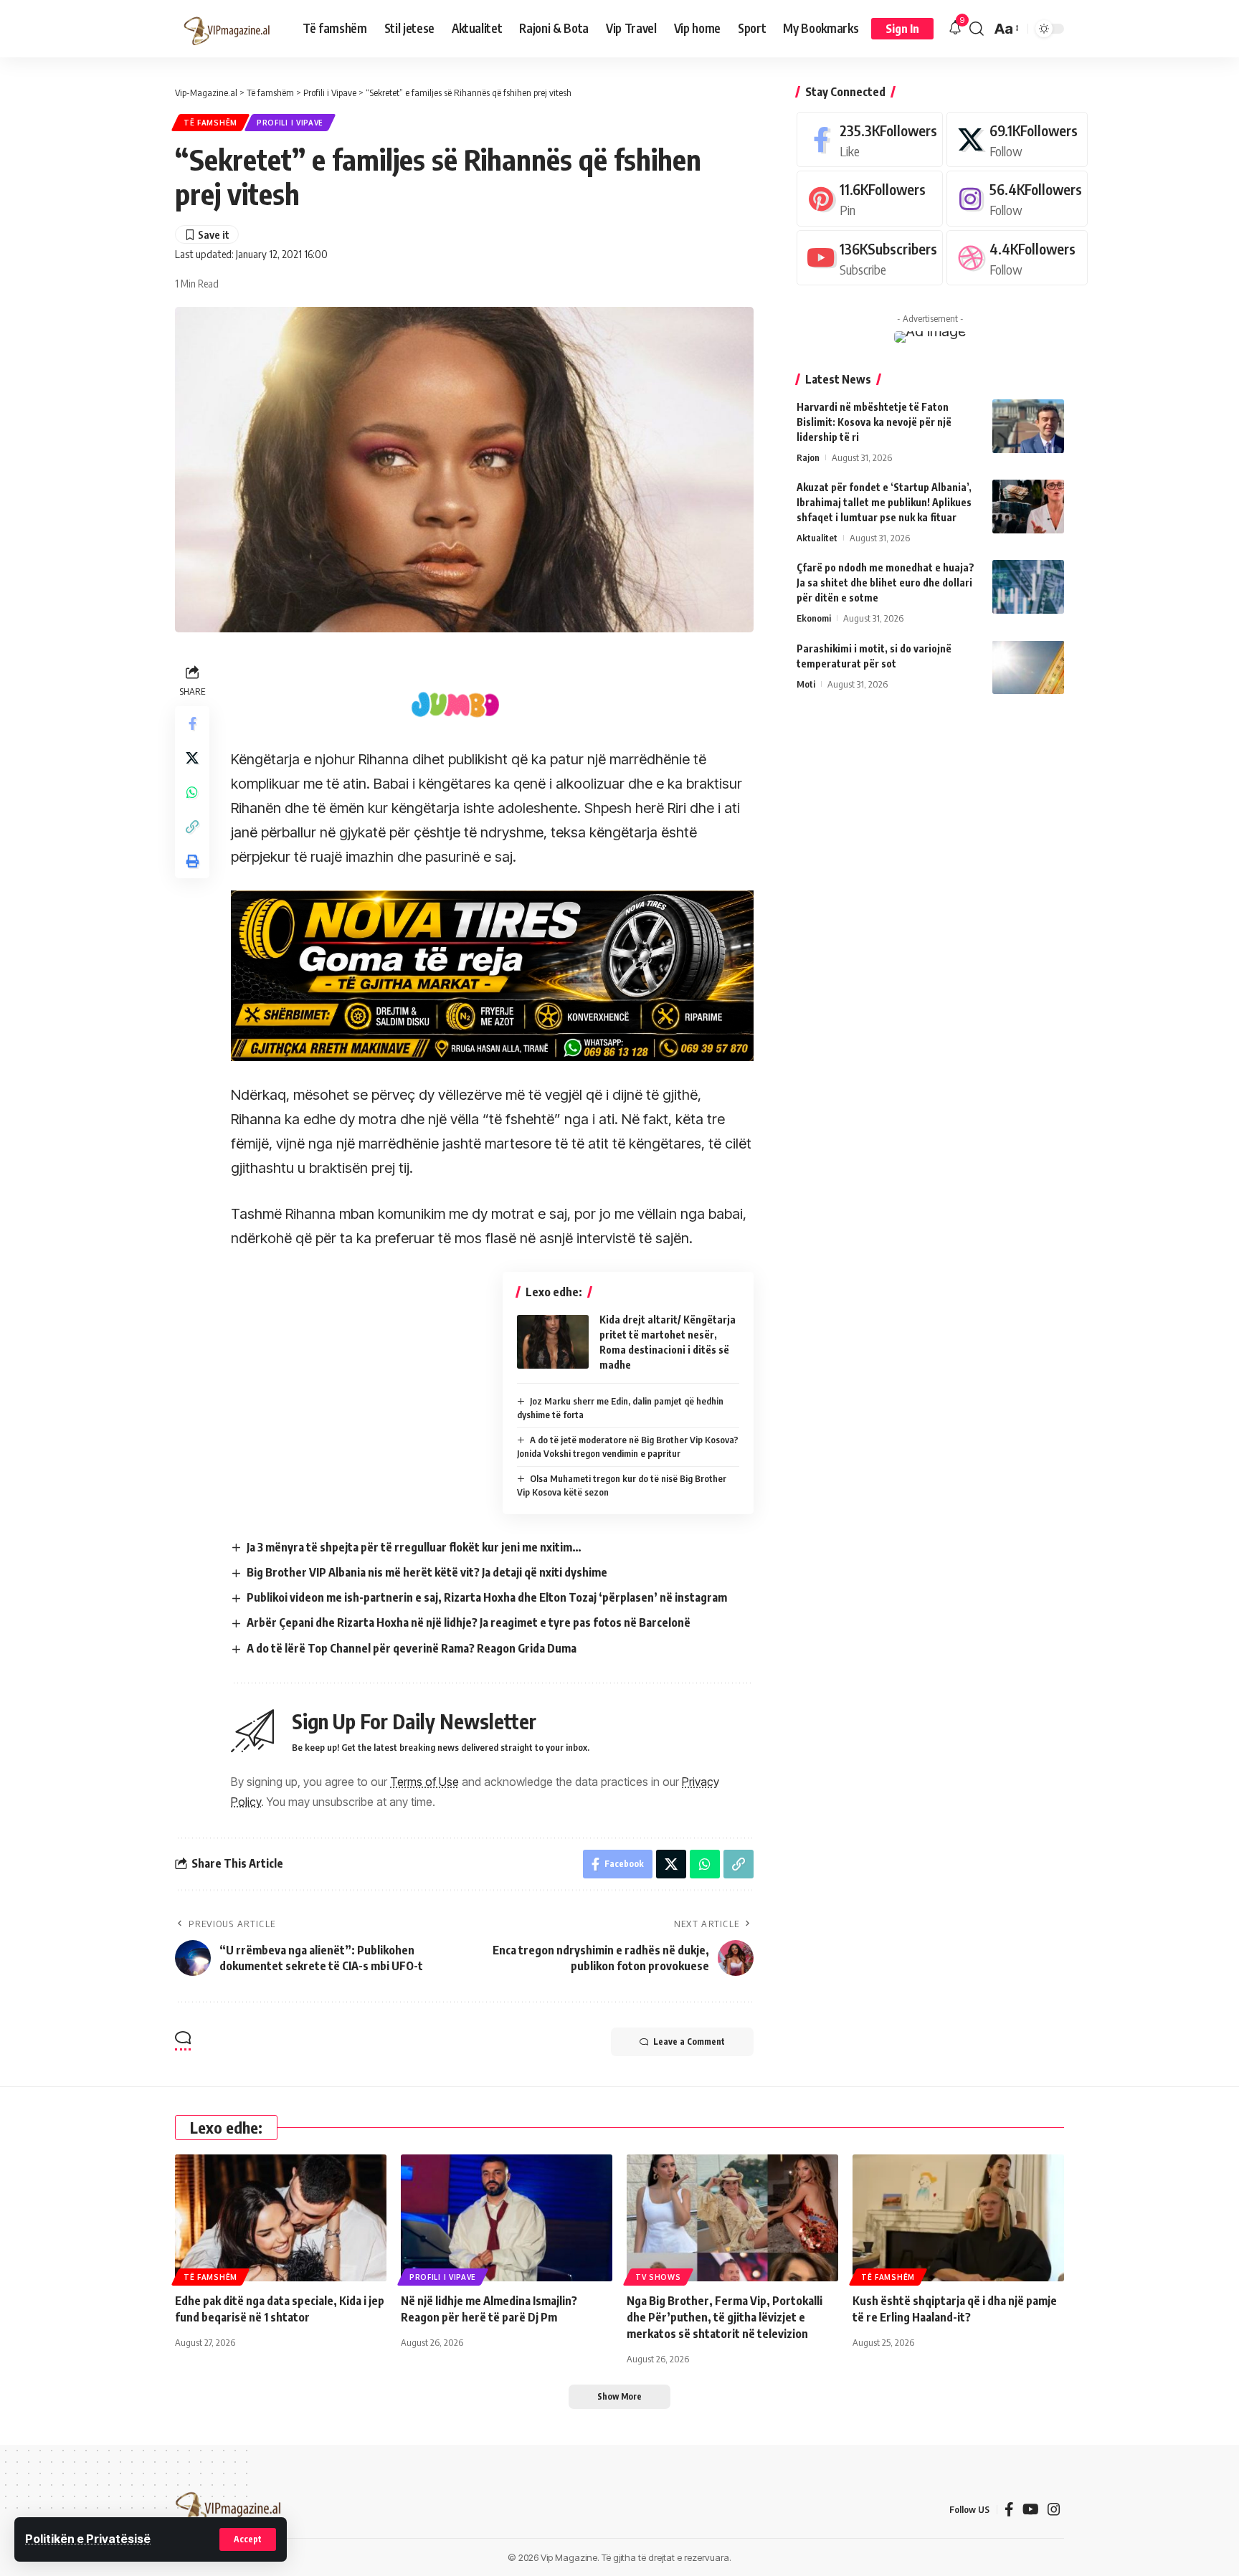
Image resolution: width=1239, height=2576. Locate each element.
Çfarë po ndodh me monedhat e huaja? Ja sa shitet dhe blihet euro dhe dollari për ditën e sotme (886, 583)
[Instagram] (1017, 198)
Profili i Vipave (290, 123)
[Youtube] (870, 258)
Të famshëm (210, 123)
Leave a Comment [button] (689, 2042)
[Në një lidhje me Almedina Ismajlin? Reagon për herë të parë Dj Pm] (507, 2218)
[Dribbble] (1017, 258)
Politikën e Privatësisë (88, 2539)
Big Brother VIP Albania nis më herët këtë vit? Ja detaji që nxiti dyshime (427, 1572)
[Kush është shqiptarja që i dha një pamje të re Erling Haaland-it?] (958, 2218)
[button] (248, 2539)
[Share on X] (192, 758)
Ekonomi (814, 618)
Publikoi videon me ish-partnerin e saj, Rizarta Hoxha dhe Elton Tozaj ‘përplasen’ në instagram (487, 1597)
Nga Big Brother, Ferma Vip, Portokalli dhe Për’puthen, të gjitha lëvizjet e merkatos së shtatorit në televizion (725, 2317)
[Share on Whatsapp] (192, 792)
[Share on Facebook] (192, 723)
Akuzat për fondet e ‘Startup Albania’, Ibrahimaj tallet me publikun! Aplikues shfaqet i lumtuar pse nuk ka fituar (884, 502)
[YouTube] (1031, 2509)
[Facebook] (870, 139)
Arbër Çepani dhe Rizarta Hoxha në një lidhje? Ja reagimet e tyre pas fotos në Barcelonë (469, 1622)
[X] (1017, 139)
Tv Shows (658, 2277)
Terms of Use (424, 1782)
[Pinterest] (870, 198)
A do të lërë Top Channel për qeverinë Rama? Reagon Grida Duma (412, 1648)
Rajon (808, 457)
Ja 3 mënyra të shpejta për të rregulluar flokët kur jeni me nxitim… (414, 1547)
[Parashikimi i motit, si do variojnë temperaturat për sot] (1028, 667)
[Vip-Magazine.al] (227, 29)
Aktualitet (817, 538)
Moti (806, 683)
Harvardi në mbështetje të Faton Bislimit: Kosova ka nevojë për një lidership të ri (874, 422)
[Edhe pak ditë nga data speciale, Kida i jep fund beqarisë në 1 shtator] (281, 2218)
